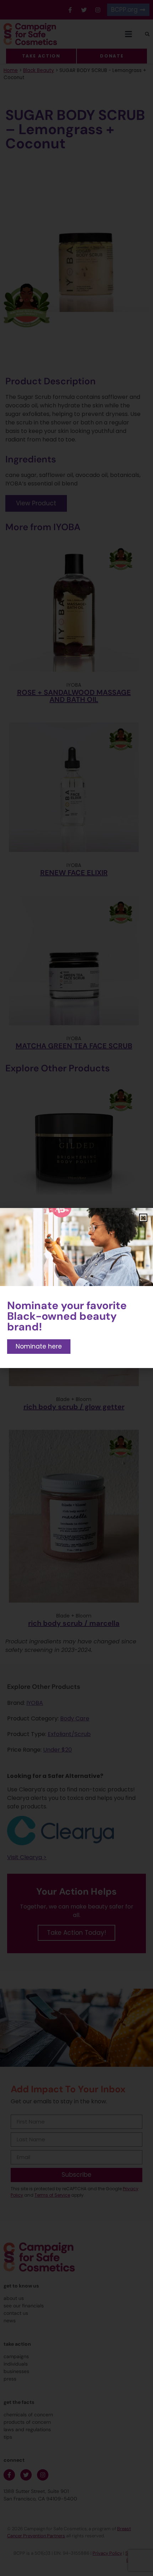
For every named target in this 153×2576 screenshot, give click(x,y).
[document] (76, 1288)
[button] (143, 1218)
